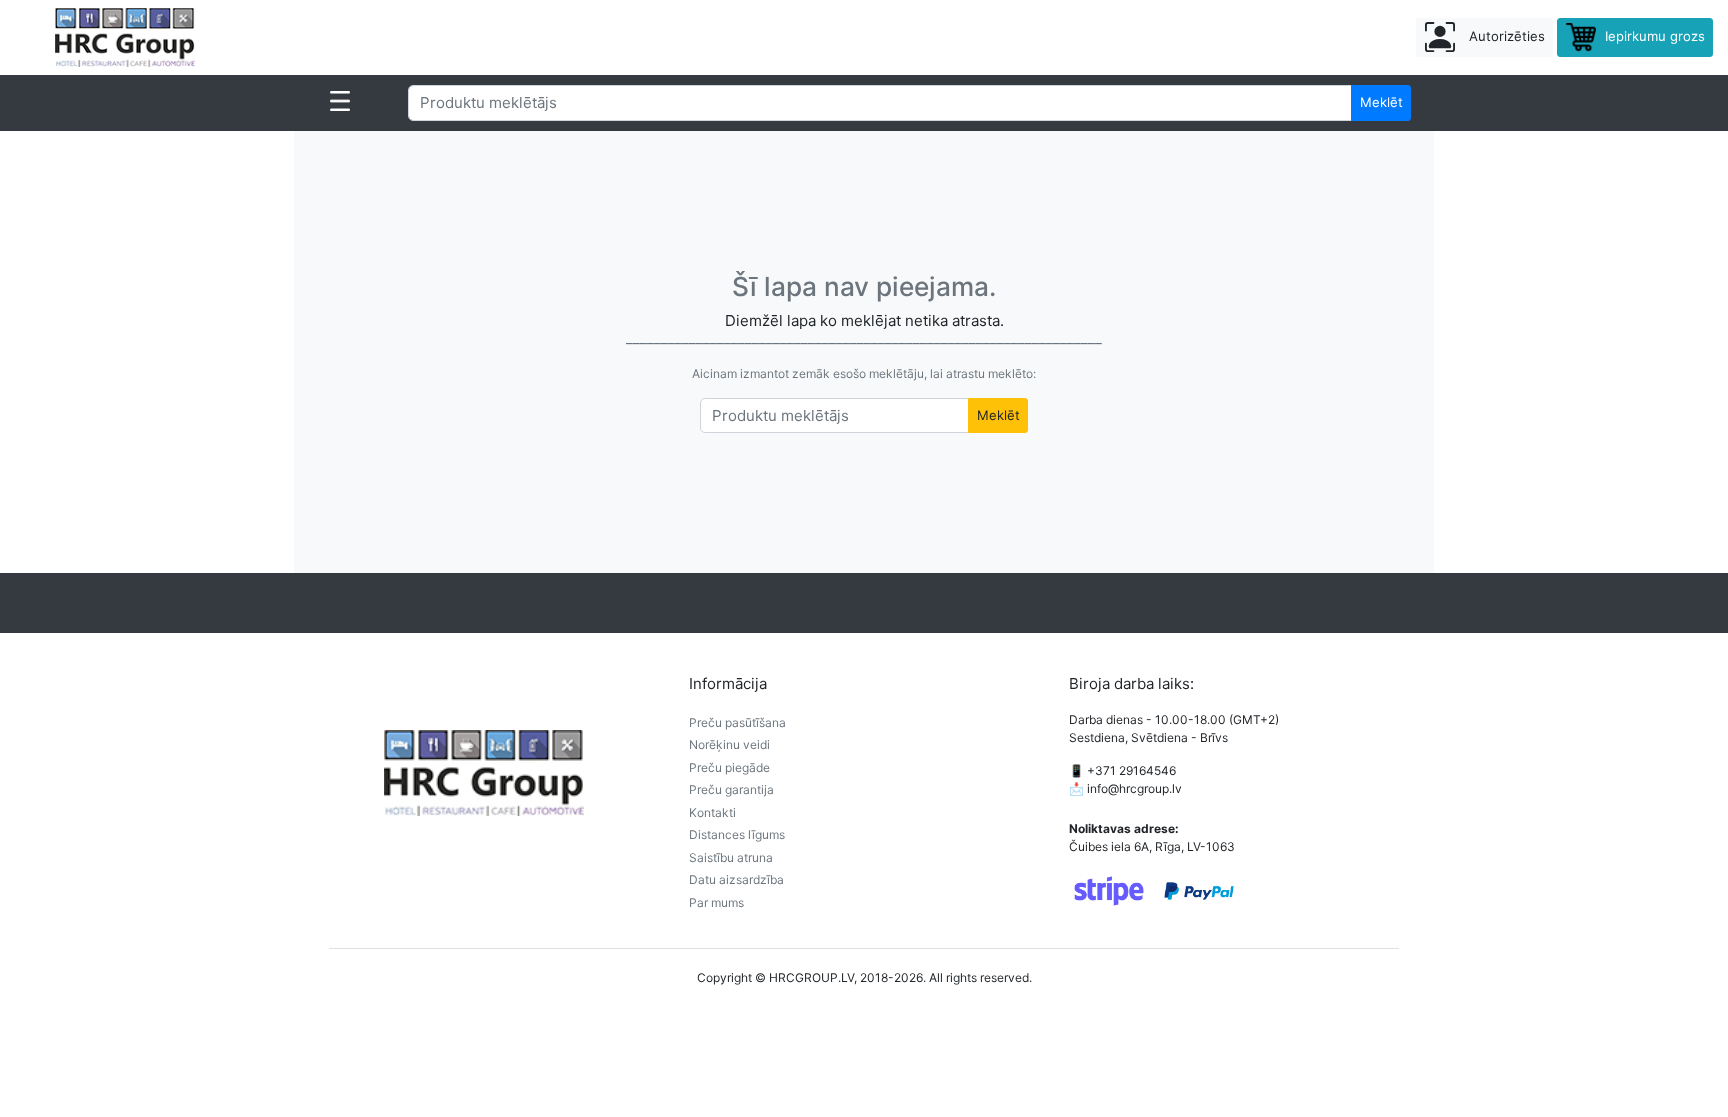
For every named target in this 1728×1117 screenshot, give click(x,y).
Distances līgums (737, 834)
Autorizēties (1505, 36)
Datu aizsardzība (736, 879)
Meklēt (1381, 102)
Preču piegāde (729, 767)
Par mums (716, 902)
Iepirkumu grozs (1653, 36)
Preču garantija (731, 789)
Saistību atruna (731, 857)
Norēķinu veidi (729, 744)
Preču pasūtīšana (737, 722)
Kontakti (712, 812)
